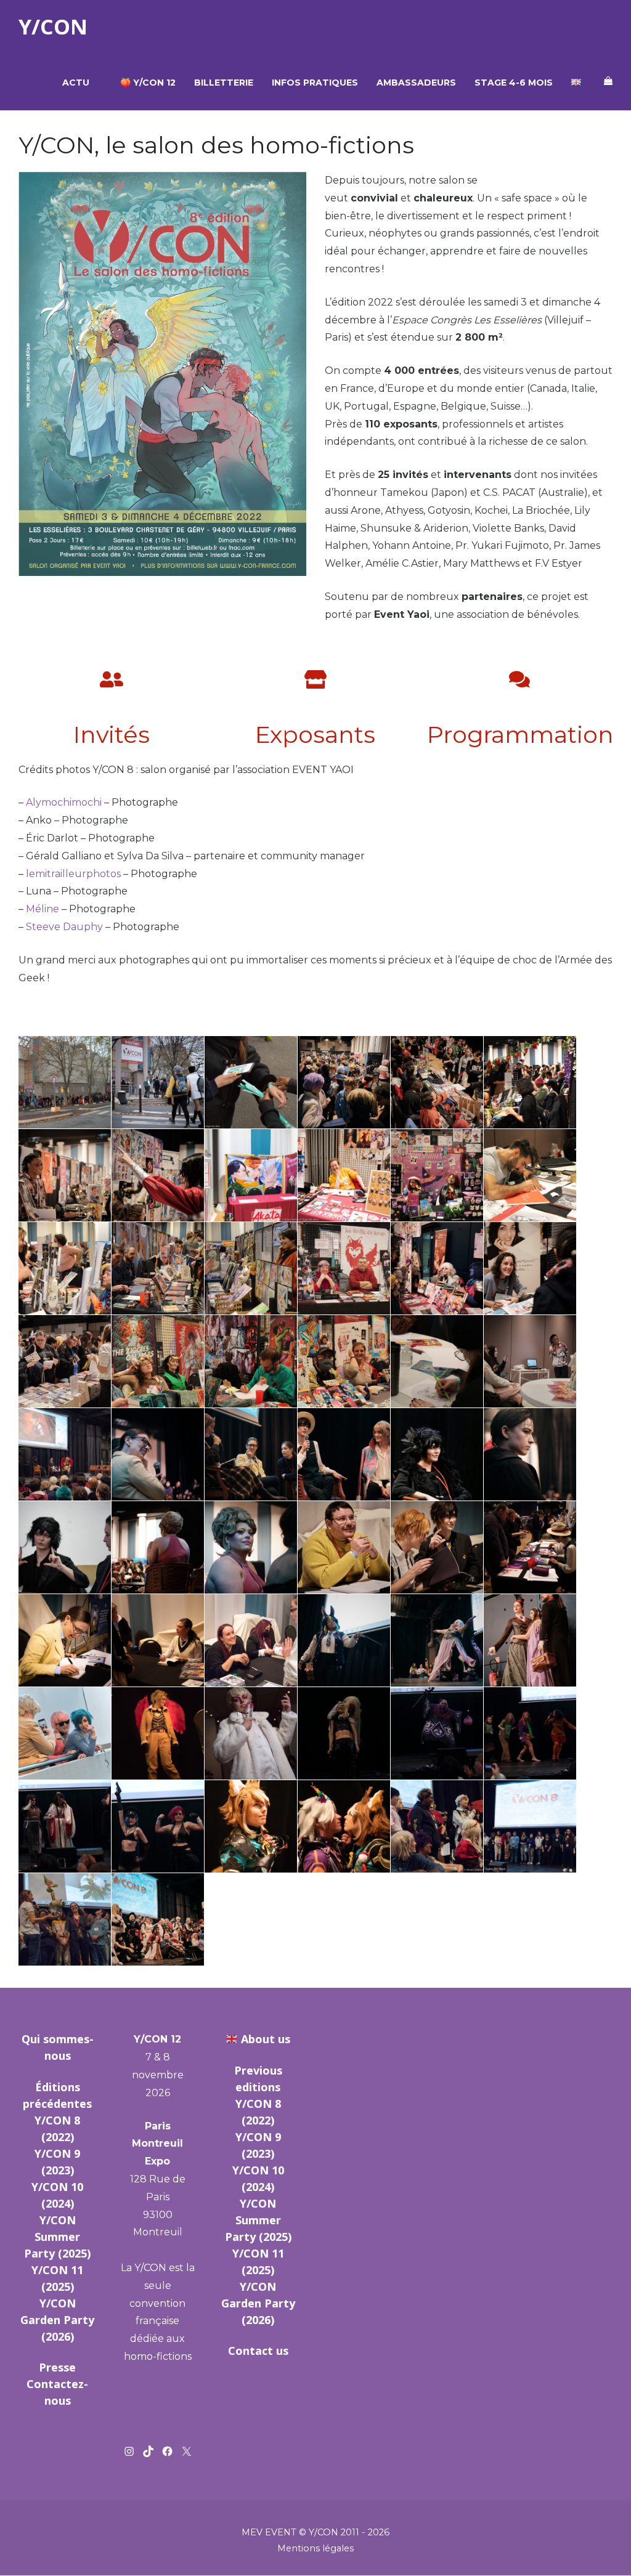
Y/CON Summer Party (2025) (57, 2237)
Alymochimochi (64, 802)
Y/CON (53, 27)
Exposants (315, 734)
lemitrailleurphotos (73, 874)
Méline (43, 909)
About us (266, 2039)
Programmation (520, 734)
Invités (112, 734)
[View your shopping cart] (608, 81)
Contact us (258, 2351)
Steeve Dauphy (64, 927)
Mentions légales (315, 2548)
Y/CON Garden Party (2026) (57, 2320)
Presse (57, 2367)
